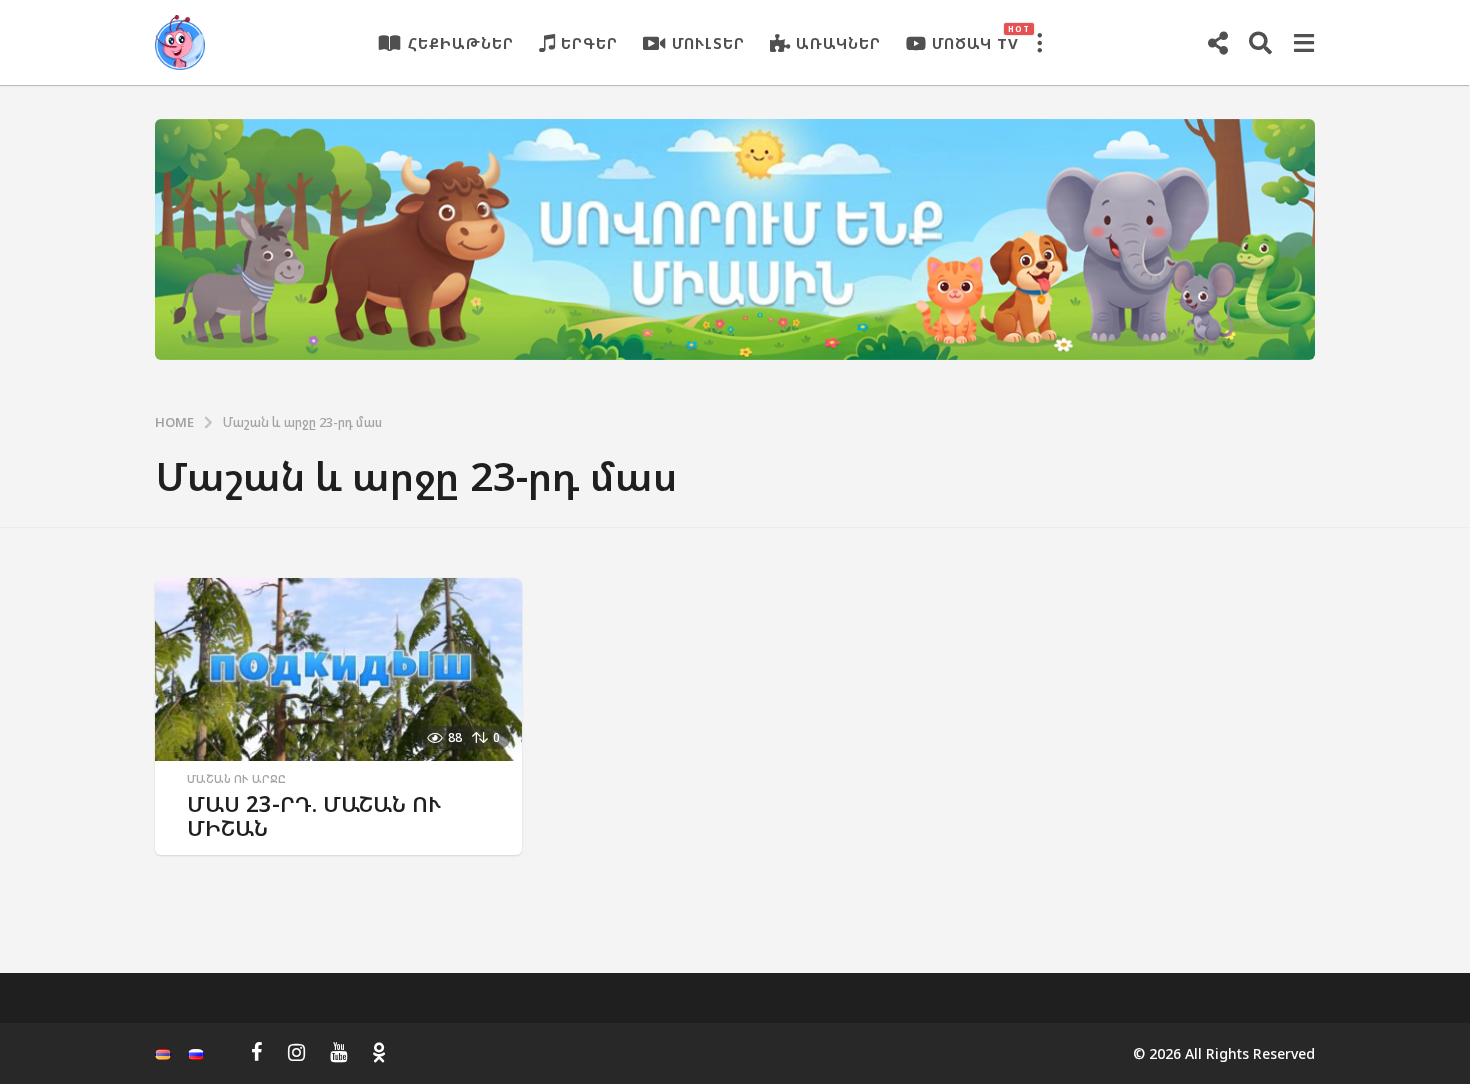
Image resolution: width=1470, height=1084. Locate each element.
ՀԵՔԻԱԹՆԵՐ (461, 43)
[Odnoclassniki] (379, 1052)
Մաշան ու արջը (236, 779)
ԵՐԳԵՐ (589, 43)
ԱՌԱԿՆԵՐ (838, 43)
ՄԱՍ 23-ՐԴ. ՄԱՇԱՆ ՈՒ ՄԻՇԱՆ (314, 815)
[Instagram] (296, 1052)
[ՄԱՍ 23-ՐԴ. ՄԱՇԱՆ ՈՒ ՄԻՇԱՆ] (338, 669)
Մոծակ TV (975, 38)
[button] (1039, 43)
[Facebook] (257, 1052)
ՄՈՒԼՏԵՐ (708, 43)
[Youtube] (338, 1052)
